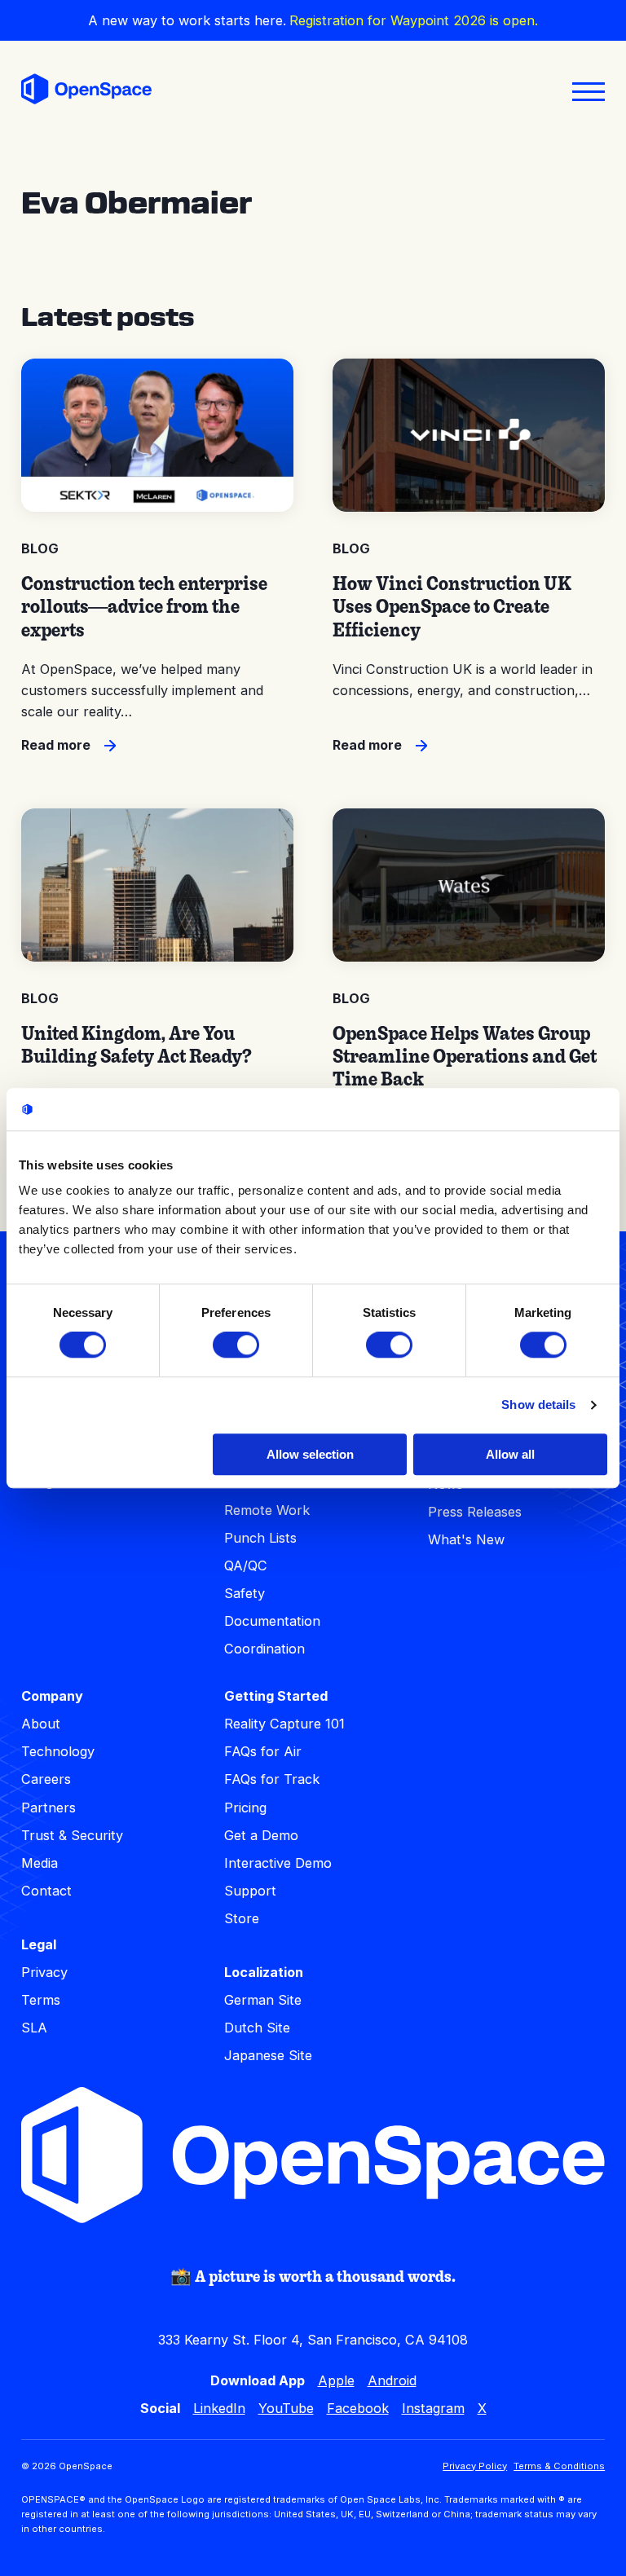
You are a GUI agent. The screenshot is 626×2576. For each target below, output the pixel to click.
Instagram (433, 2408)
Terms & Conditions (559, 2466)
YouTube (286, 2408)
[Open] (589, 92)
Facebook (358, 2408)
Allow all (510, 1454)
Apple (336, 2380)
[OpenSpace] (86, 92)
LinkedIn (219, 2408)
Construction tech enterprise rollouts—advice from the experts (144, 606)
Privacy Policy (475, 2466)
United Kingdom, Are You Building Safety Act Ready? (137, 1044)
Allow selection (310, 1454)
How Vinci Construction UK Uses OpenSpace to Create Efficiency (452, 606)
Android (392, 2380)
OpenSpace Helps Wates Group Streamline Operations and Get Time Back (465, 1056)
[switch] (236, 1345)
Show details (538, 1405)
